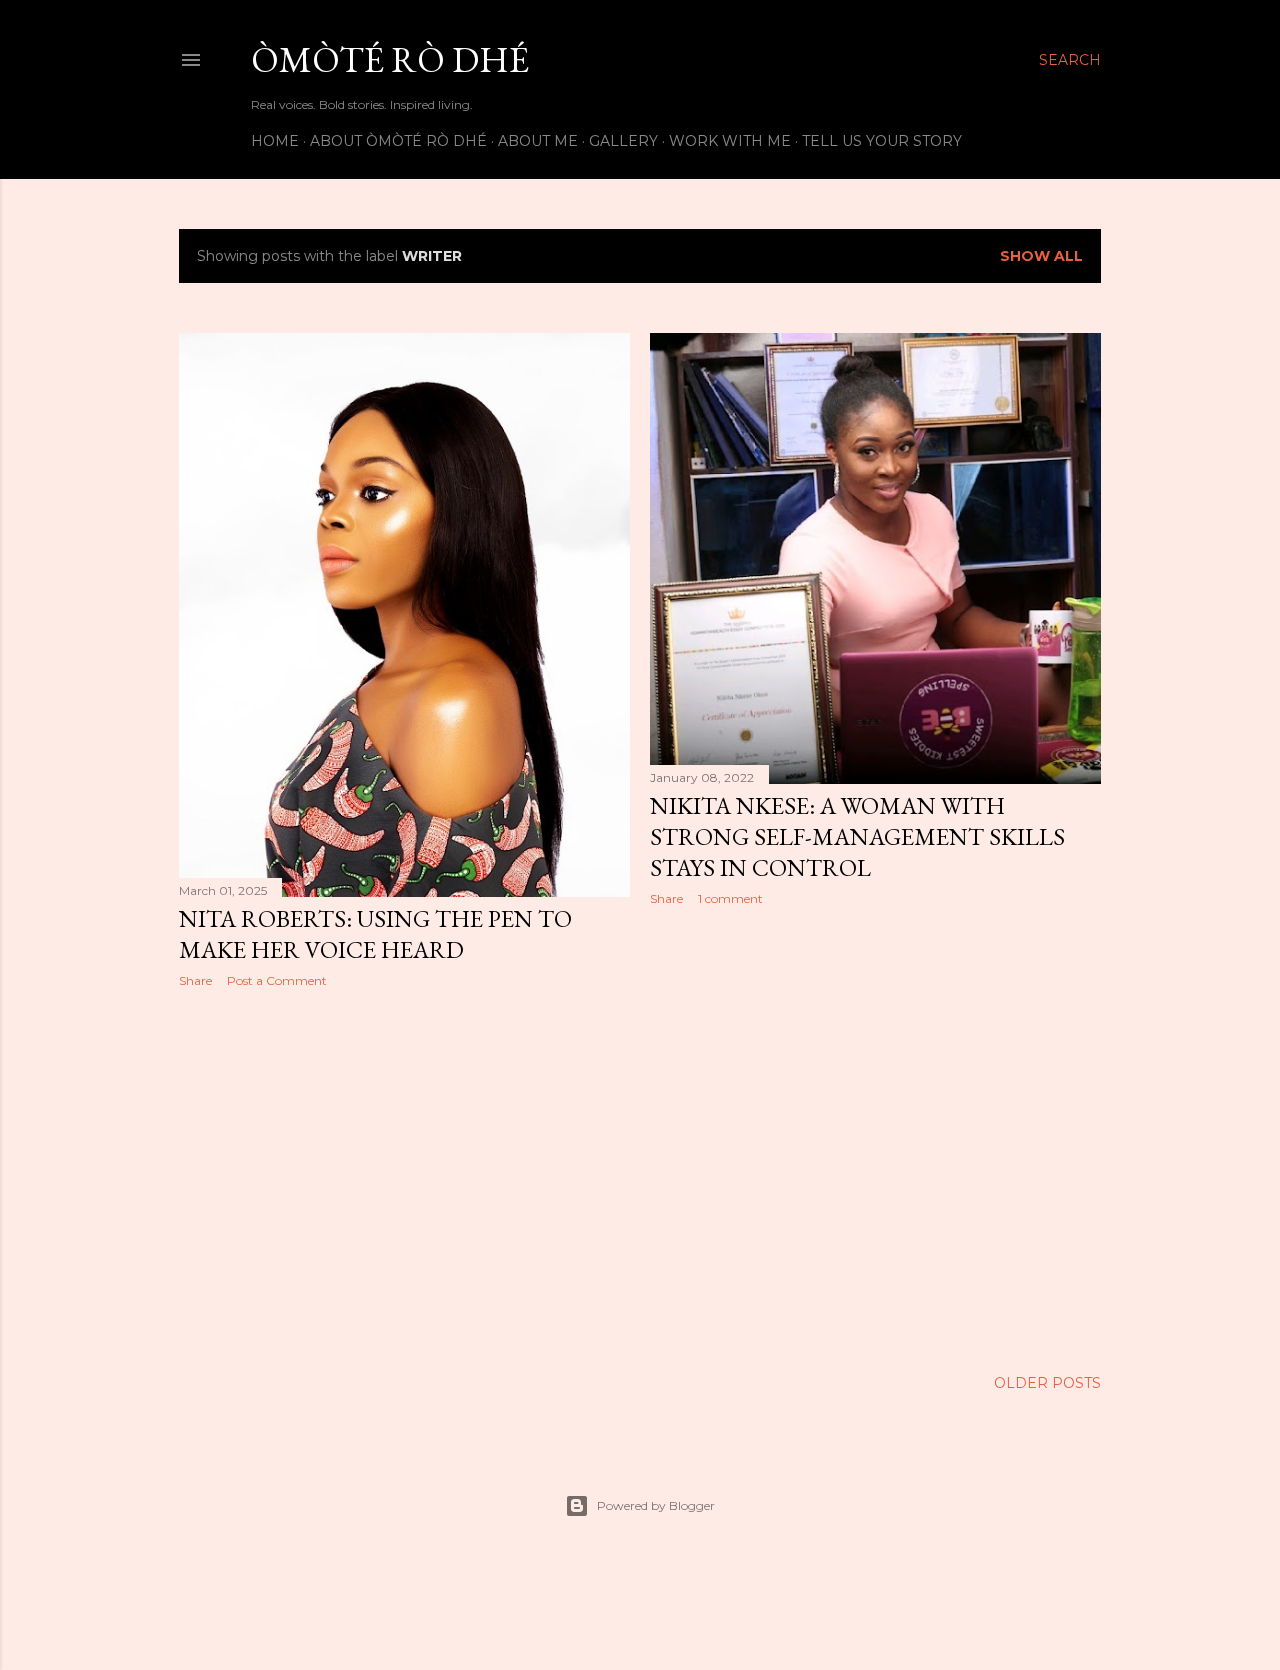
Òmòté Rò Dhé (390, 59)
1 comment (730, 898)
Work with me (730, 141)
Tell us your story (882, 141)
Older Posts (1047, 1383)
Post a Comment (277, 980)
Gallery (623, 141)
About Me (538, 141)
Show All (1041, 256)
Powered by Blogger (656, 1505)
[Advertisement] (404, 1178)
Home (275, 141)
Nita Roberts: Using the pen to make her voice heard (375, 934)
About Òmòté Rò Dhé (398, 141)
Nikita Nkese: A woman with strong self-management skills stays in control (857, 836)
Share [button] (195, 980)
